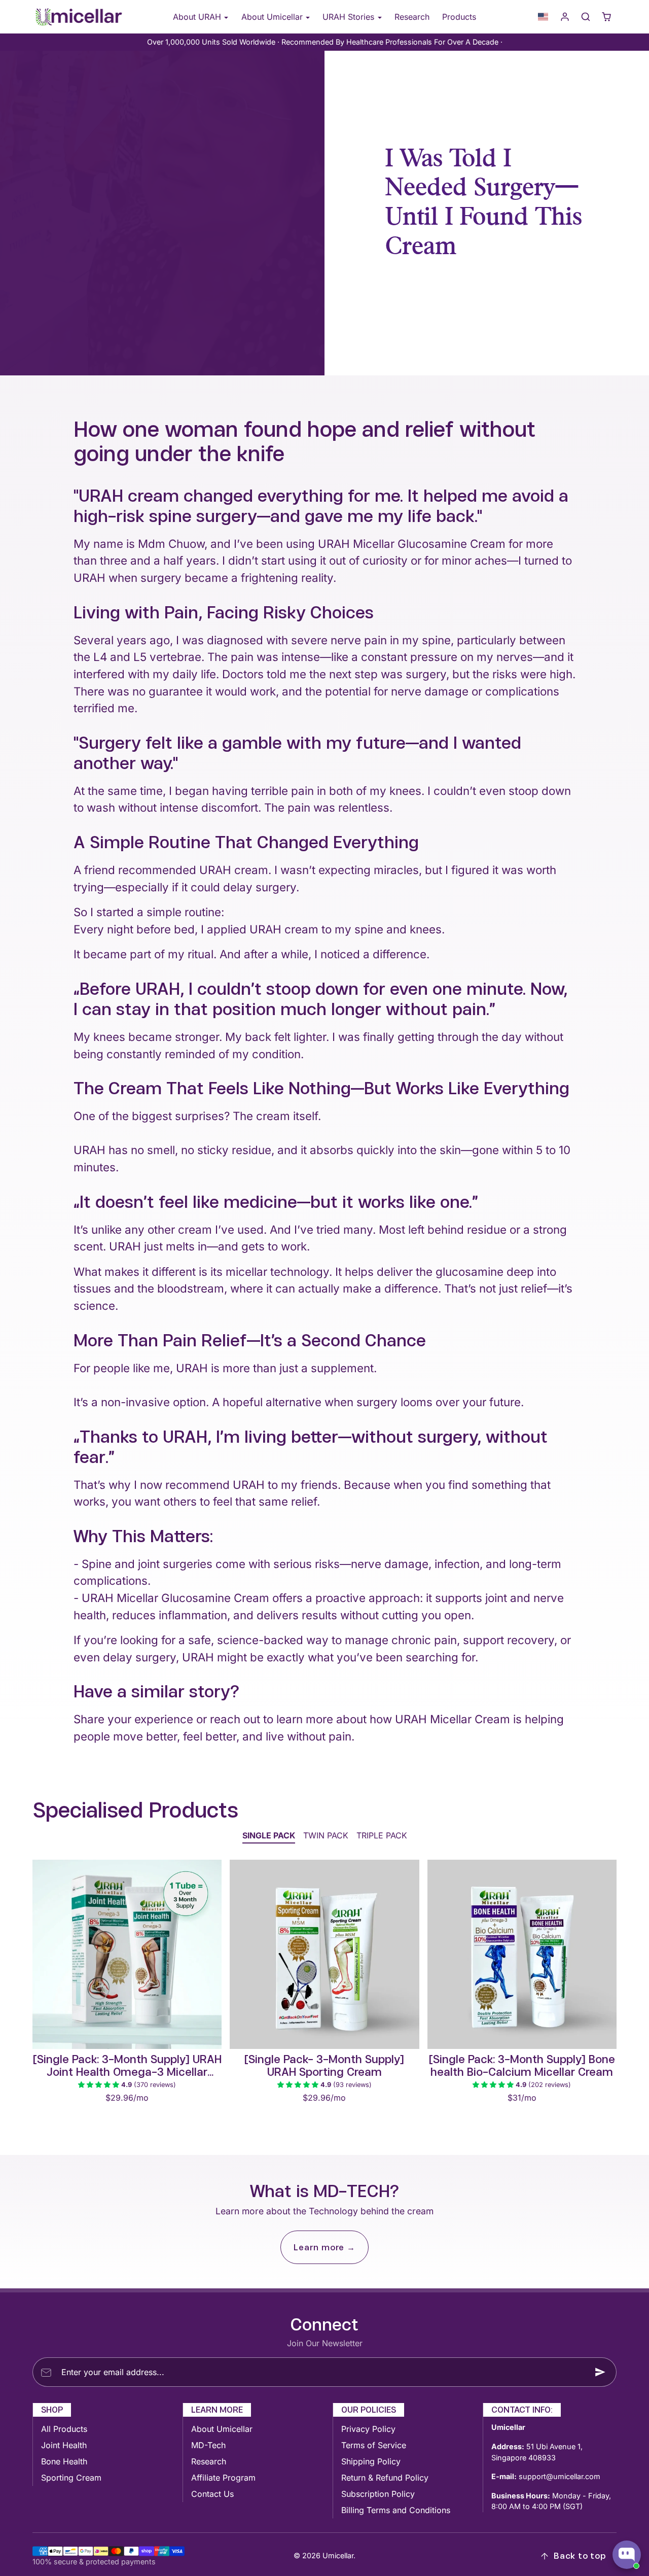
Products (459, 17)
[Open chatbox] (627, 2555)
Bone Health (64, 2461)
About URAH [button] (198, 17)
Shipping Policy (371, 2461)
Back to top (580, 2556)
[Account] (565, 17)
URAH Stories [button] (350, 17)
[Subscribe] (600, 2372)
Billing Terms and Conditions (396, 2510)
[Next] (211, 1954)
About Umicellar (222, 2429)
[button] (543, 17)
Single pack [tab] (269, 1835)
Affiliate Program (223, 2478)
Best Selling (487, 279)
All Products (64, 2429)
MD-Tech (208, 2445)
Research (412, 17)
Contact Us (212, 2494)
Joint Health (64, 2445)
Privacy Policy (368, 2429)
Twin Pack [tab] (326, 1835)
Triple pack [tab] (382, 1835)
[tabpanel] (324, 1999)
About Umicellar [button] (273, 17)
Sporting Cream (71, 2478)
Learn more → (324, 2247)
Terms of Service (374, 2445)
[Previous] (43, 1954)
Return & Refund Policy (385, 2478)
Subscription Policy (378, 2494)
